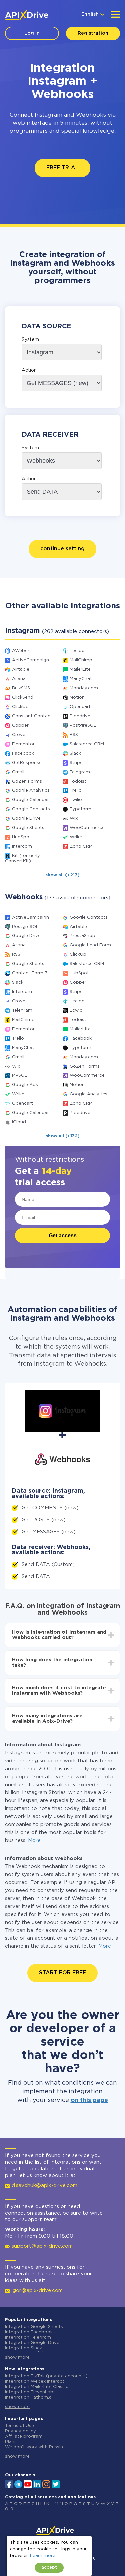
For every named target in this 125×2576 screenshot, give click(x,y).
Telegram (80, 772)
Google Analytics (31, 791)
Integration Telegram (28, 2337)
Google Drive (26, 819)
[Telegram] (18, 2484)
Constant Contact (32, 716)
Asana (19, 679)
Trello (76, 791)
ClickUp (20, 707)
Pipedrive (80, 716)
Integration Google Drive (32, 2343)
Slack (75, 753)
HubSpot (22, 837)
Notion (77, 698)
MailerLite (80, 670)
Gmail (18, 772)
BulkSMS (21, 688)
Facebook (23, 753)
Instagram (48, 115)
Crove (19, 735)
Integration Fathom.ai (29, 2398)
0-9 (9, 2509)
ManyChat (81, 679)
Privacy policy (20, 2431)
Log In (32, 33)
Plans (11, 2442)
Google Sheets (28, 828)
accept (49, 2568)
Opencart (80, 707)
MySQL (20, 1076)
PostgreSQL (83, 725)
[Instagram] (46, 2484)
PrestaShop (82, 936)
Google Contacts (31, 809)
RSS (74, 735)
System (30, 340)
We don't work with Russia (34, 2447)
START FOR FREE (62, 1973)
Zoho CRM (81, 847)
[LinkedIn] (37, 2484)
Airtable (21, 670)
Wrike (76, 837)
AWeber (21, 651)
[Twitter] (56, 2484)
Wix (74, 819)
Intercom (22, 847)
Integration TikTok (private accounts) (46, 2376)
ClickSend (23, 698)
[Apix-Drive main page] (27, 15)
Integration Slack (23, 2348)
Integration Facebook (29, 2332)
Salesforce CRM (87, 744)
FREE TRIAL (62, 168)
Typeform (80, 809)
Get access (63, 1236)
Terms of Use (19, 2426)
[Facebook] (9, 2484)
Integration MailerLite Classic (37, 2387)
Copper (20, 725)
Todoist (78, 781)
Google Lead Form (90, 945)
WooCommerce (87, 828)
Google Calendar (30, 800)
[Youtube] (28, 2484)
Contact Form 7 (30, 973)
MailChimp (81, 660)
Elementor (23, 744)
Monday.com (84, 688)
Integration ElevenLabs (30, 2392)
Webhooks (91, 115)
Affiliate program (24, 2436)
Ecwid (76, 1010)
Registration (93, 33)
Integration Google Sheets (34, 2327)
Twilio (76, 800)
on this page (89, 2100)
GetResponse (27, 763)
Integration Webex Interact (35, 2382)
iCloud (19, 1122)
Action (29, 370)
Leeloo (77, 651)
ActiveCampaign (30, 660)
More (34, 1841)
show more (17, 2357)
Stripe (76, 763)
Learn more (43, 2556)
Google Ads (25, 1085)
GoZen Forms (27, 781)
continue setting (62, 549)
